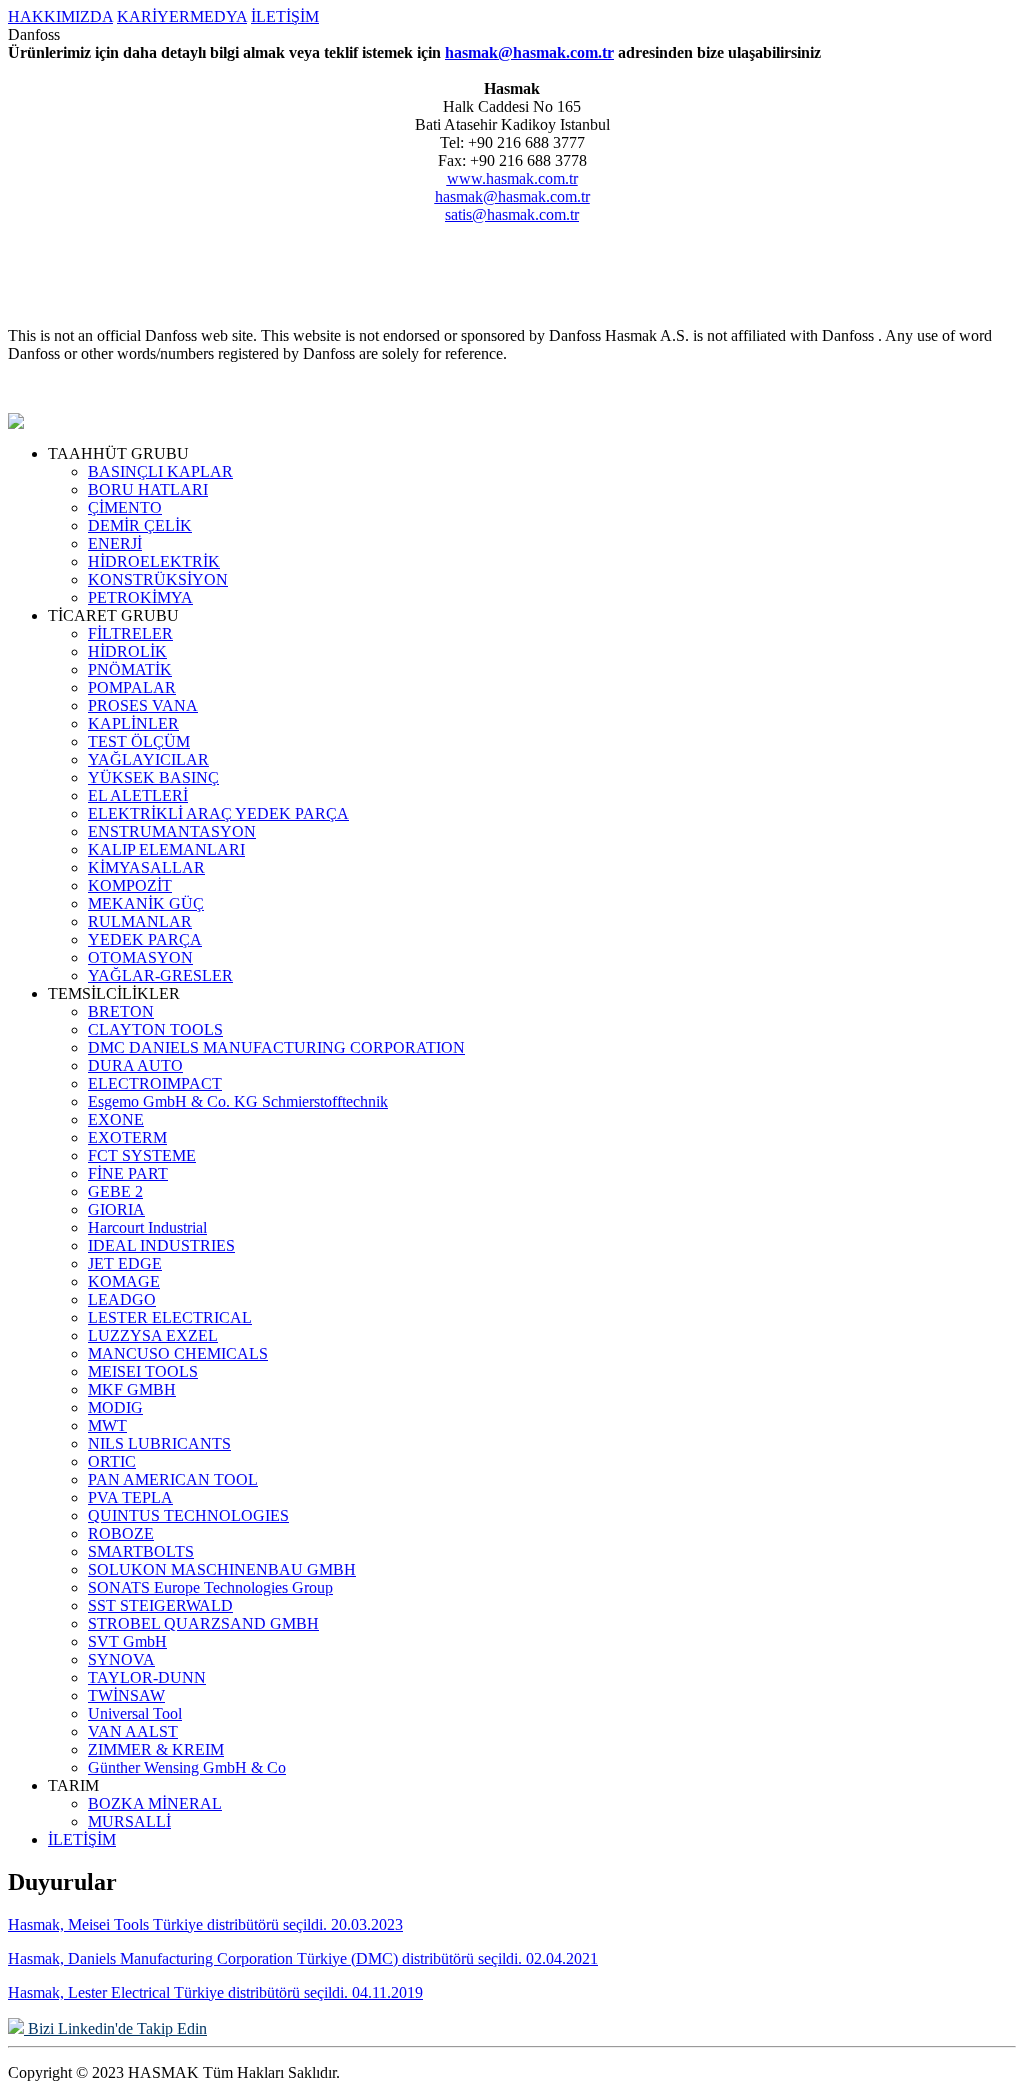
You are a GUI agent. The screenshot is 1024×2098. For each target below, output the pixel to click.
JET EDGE (125, 1263)
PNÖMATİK (130, 669)
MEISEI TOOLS (143, 1371)
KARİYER (153, 16)
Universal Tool (135, 1713)
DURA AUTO (135, 1065)
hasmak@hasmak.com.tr (529, 52)
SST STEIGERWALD (160, 1605)
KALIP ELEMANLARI (166, 849)
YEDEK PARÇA (145, 939)
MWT (107, 1425)
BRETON (121, 1011)
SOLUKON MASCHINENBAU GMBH (222, 1569)
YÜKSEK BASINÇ (153, 777)
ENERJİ (115, 543)
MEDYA (218, 16)
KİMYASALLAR (146, 867)
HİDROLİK (127, 651)
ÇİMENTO (125, 507)
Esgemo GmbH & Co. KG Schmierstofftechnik (238, 1101)
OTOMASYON (140, 957)
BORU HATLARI (148, 489)
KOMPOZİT (130, 885)
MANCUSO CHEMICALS (178, 1353)
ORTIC (112, 1461)
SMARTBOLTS (141, 1551)
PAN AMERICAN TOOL (173, 1479)
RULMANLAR (140, 921)
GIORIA (116, 1209)
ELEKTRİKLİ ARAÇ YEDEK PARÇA (218, 813)
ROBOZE (121, 1533)
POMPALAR (132, 687)
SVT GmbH (127, 1641)
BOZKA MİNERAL (155, 1803)
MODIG (115, 1407)
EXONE (116, 1119)
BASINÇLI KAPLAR (160, 471)
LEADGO (122, 1299)
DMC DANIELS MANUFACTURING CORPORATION (276, 1047)
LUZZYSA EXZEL (153, 1335)
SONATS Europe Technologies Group (210, 1587)
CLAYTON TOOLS (155, 1029)
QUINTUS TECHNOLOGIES (188, 1515)
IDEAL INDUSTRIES (161, 1245)
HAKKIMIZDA (60, 16)
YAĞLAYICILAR (148, 759)
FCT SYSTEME (142, 1155)
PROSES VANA (143, 705)
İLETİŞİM (285, 16)
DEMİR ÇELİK (140, 525)
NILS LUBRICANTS (159, 1443)
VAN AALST (133, 1731)
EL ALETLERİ (138, 795)
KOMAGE (124, 1281)
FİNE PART (128, 1173)
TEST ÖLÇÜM (139, 741)
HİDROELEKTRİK (154, 561)
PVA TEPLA (130, 1497)
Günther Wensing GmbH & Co (187, 1767)
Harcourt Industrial (147, 1227)
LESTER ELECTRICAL (170, 1317)
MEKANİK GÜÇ (146, 903)
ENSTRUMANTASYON (172, 831)
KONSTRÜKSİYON (158, 579)
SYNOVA (121, 1659)
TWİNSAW (126, 1695)
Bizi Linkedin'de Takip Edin (115, 2028)
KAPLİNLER (133, 723)
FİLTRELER (130, 633)
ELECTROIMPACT (155, 1083)
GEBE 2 (115, 1191)
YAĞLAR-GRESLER (160, 975)
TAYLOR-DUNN (147, 1677)
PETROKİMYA (140, 597)
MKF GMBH (132, 1389)
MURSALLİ (129, 1821)
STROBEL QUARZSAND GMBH (203, 1623)
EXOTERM (127, 1137)
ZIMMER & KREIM (156, 1749)
